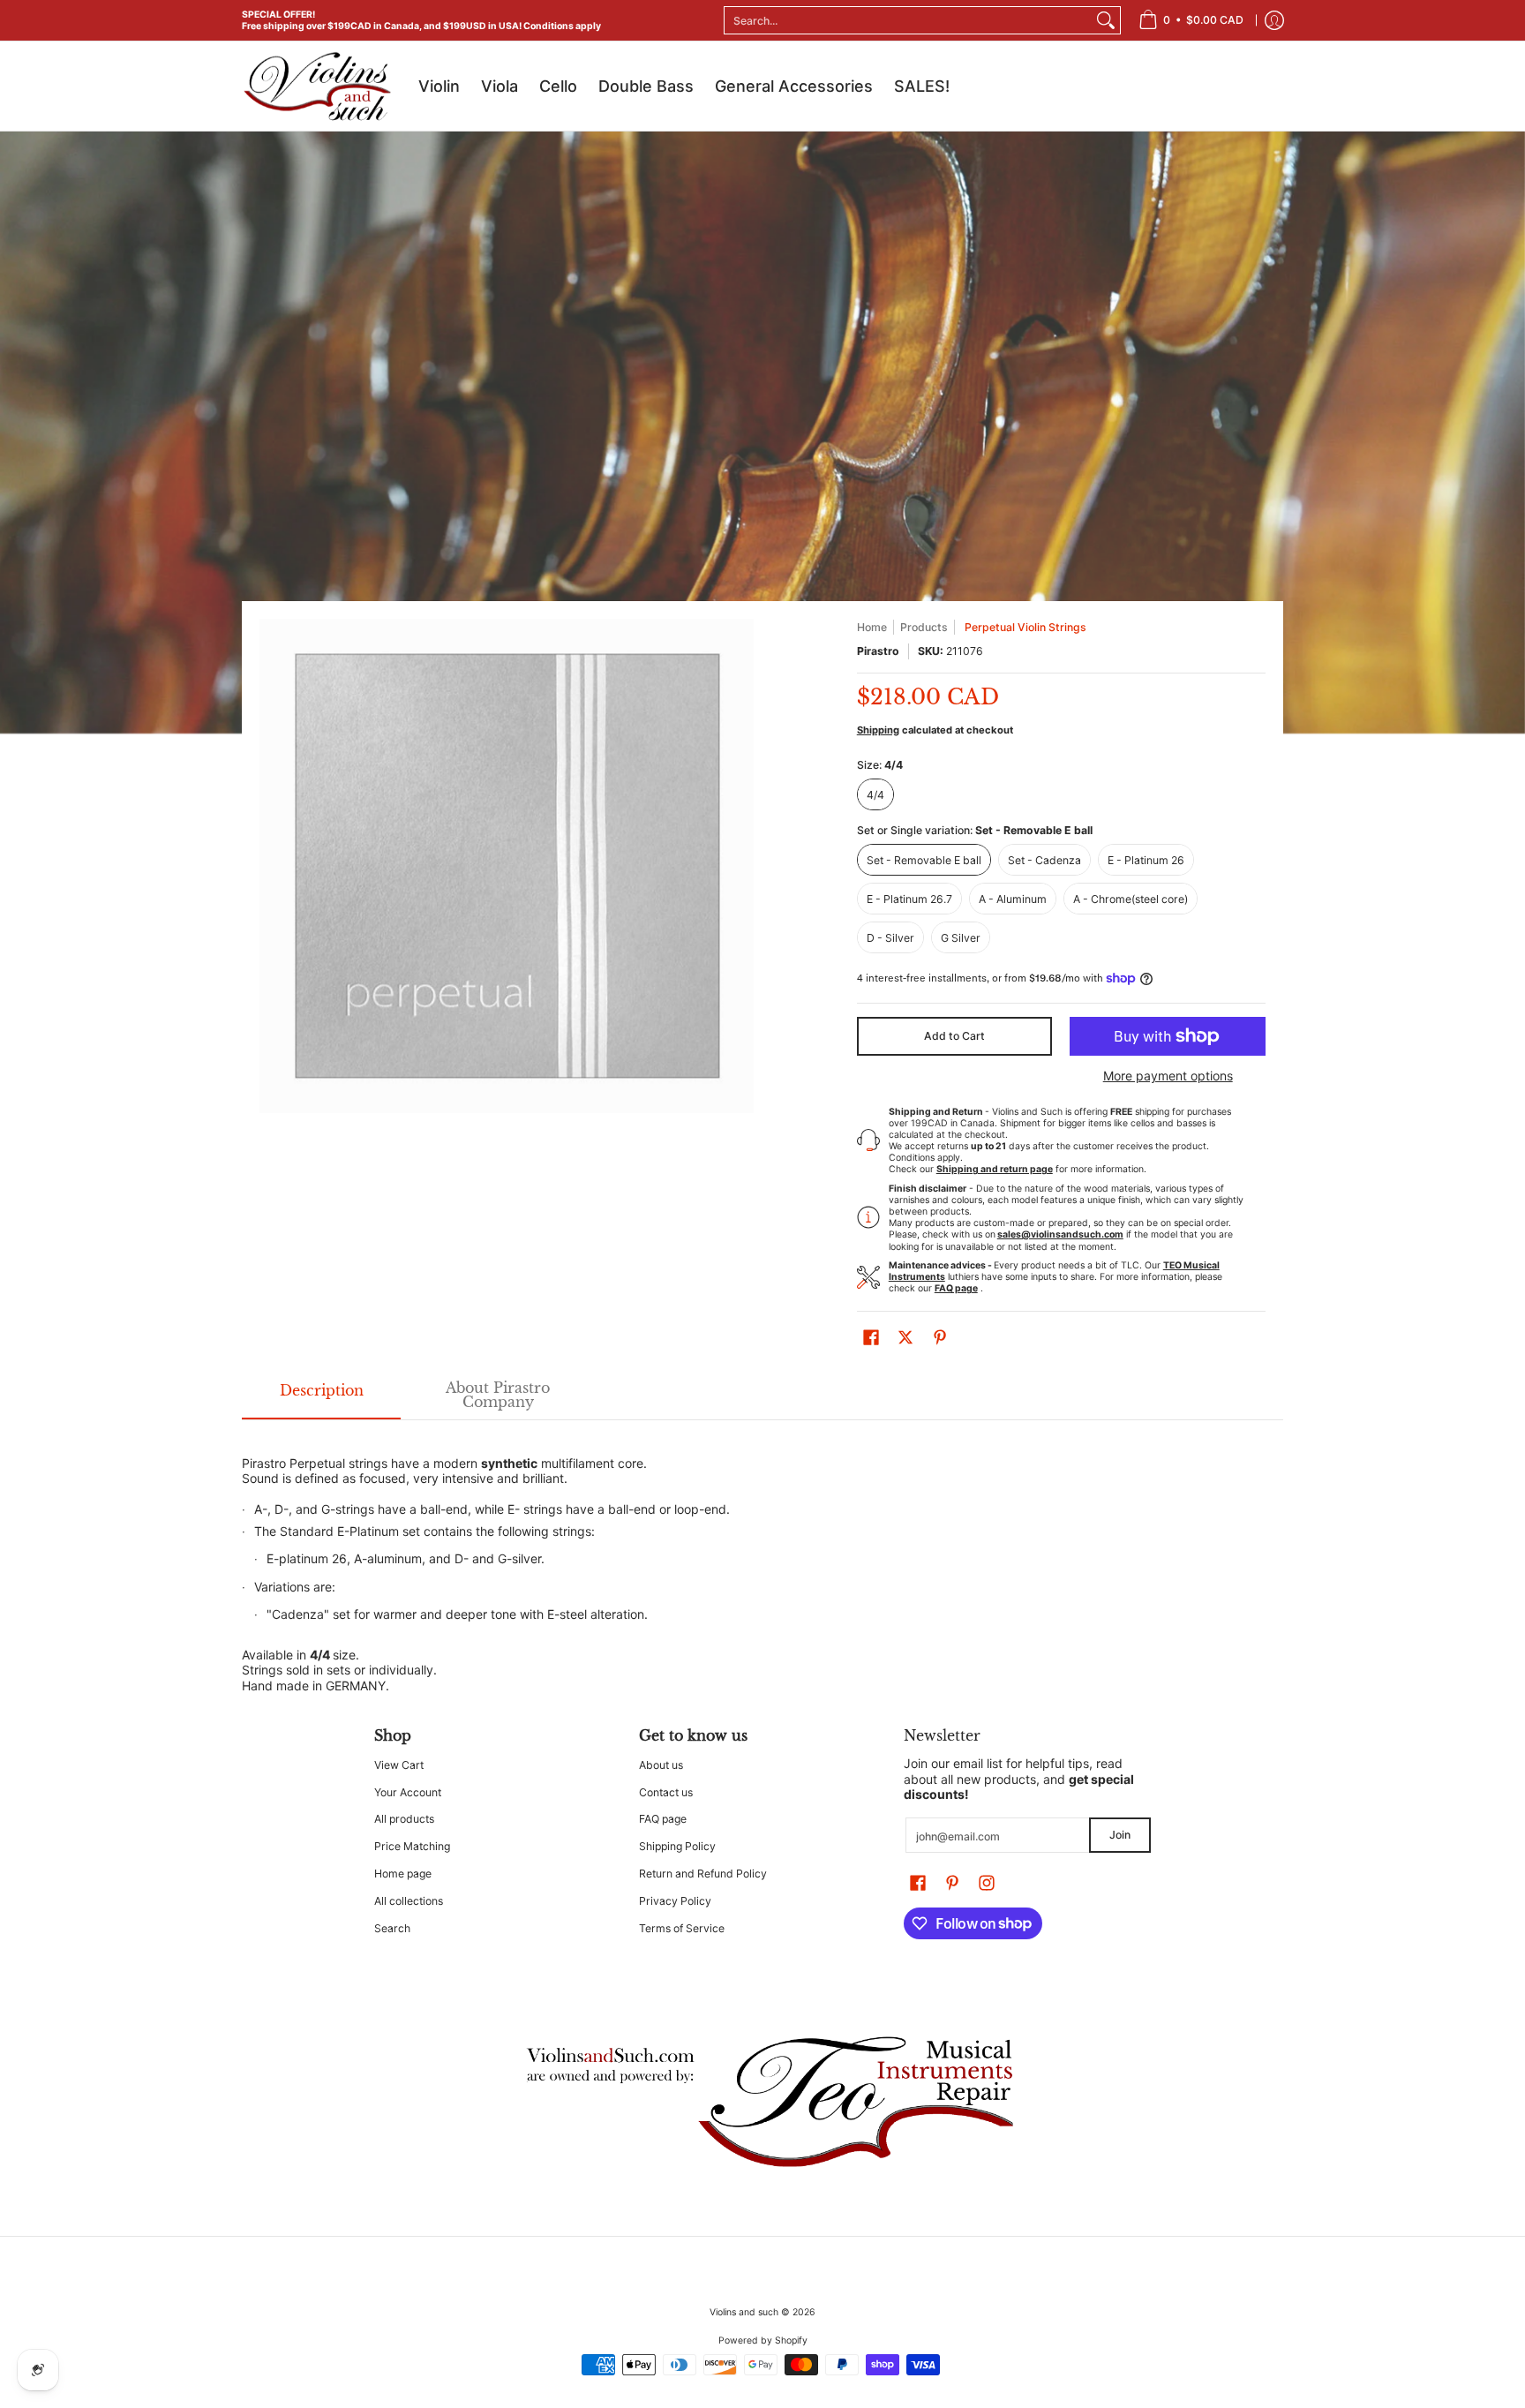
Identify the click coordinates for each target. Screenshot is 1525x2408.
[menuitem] (1191, 20)
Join (1120, 1835)
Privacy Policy (675, 1901)
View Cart (399, 1765)
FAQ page (663, 1819)
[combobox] (908, 20)
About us (661, 1765)
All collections (409, 1901)
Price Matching (412, 1846)
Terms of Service (682, 1928)
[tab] (321, 1396)
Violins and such (744, 2312)
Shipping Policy (677, 1846)
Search (392, 1928)
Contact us (666, 1792)
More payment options (1168, 1076)
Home (872, 627)
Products (924, 627)
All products (404, 1819)
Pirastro (878, 651)
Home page (403, 1874)
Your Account (408, 1792)
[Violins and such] (317, 86)
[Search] (1106, 20)
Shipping (878, 730)
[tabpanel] (762, 1557)
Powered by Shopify (763, 2340)
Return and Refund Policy (703, 1874)
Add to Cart (954, 1036)
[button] (871, 1337)
